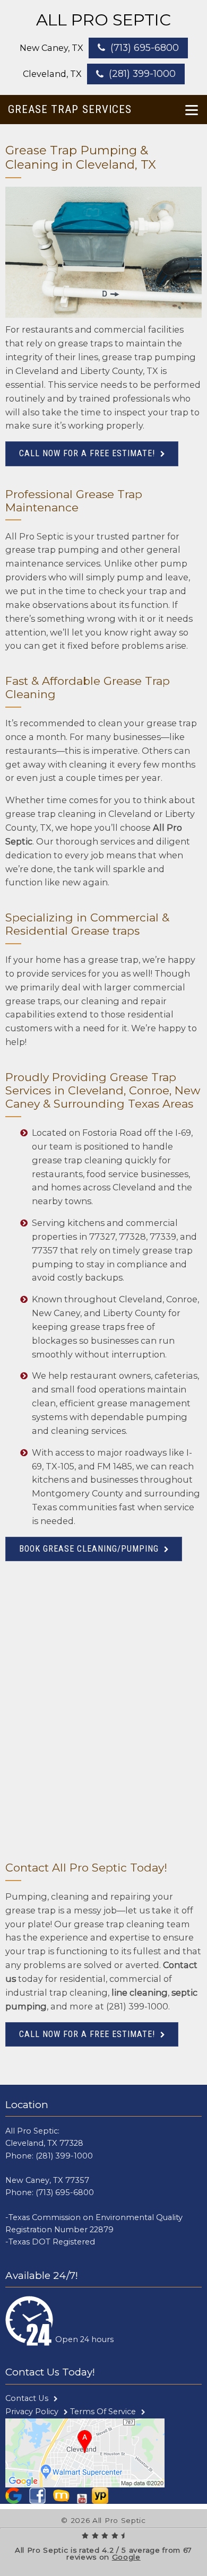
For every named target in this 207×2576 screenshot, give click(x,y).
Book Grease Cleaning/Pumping (89, 1549)
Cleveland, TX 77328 (44, 2143)
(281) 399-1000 (142, 73)
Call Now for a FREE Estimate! (87, 453)
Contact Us (27, 2398)
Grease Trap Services (70, 109)
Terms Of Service (103, 2412)
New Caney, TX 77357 (47, 2180)
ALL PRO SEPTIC (103, 20)
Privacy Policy (32, 2412)
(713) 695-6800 (145, 47)
